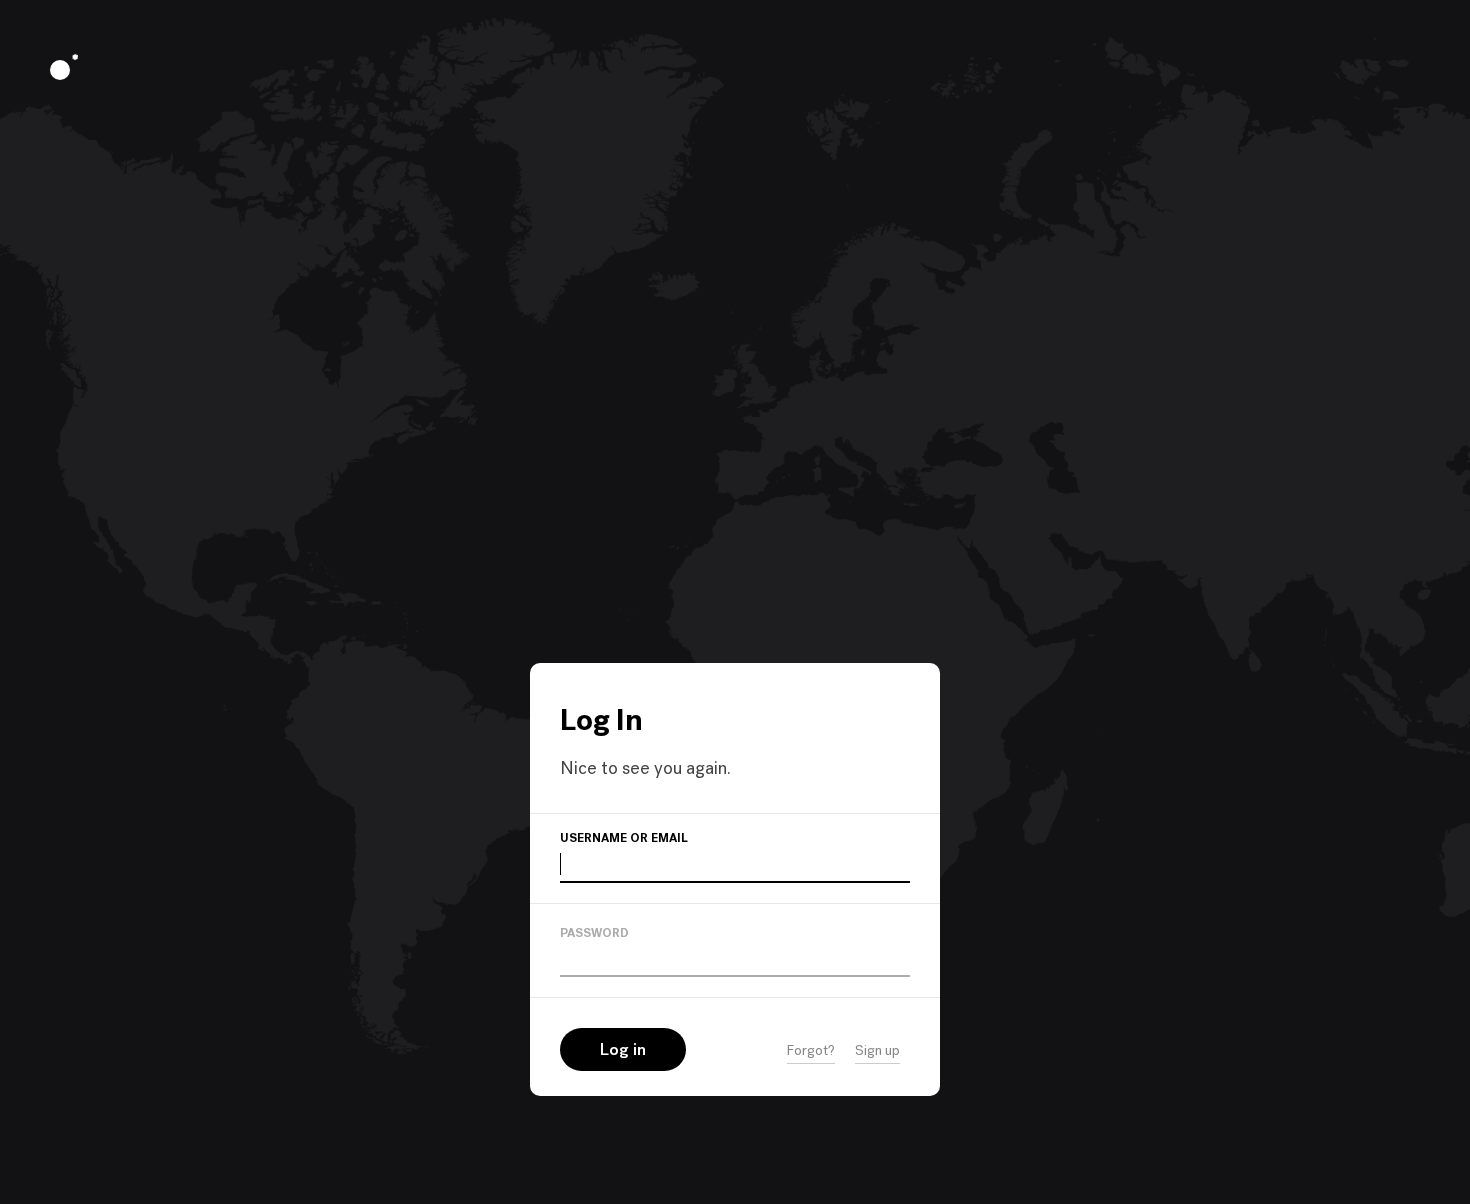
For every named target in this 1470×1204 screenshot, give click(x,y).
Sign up (877, 1051)
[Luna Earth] (60, 70)
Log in (623, 1050)
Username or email (624, 839)
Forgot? (811, 1051)
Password (594, 934)
